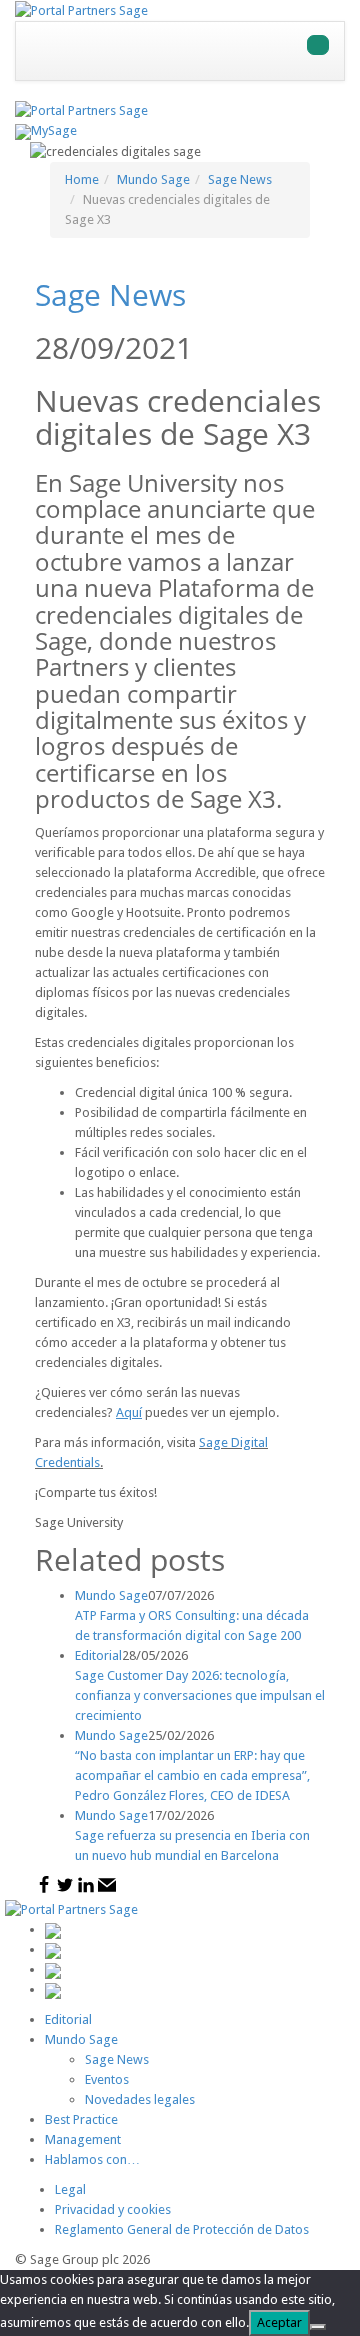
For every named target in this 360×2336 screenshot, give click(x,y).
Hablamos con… (92, 2159)
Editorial (68, 2019)
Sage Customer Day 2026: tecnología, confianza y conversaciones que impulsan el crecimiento (200, 1695)
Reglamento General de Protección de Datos (182, 2229)
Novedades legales (140, 2099)
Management (83, 2139)
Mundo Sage (153, 179)
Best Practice (81, 2119)
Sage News (240, 179)
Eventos (107, 2079)
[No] (318, 2327)
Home (82, 179)
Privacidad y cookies (113, 2209)
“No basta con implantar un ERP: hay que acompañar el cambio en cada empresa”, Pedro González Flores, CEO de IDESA (192, 1775)
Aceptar (279, 2322)
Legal (70, 2189)
